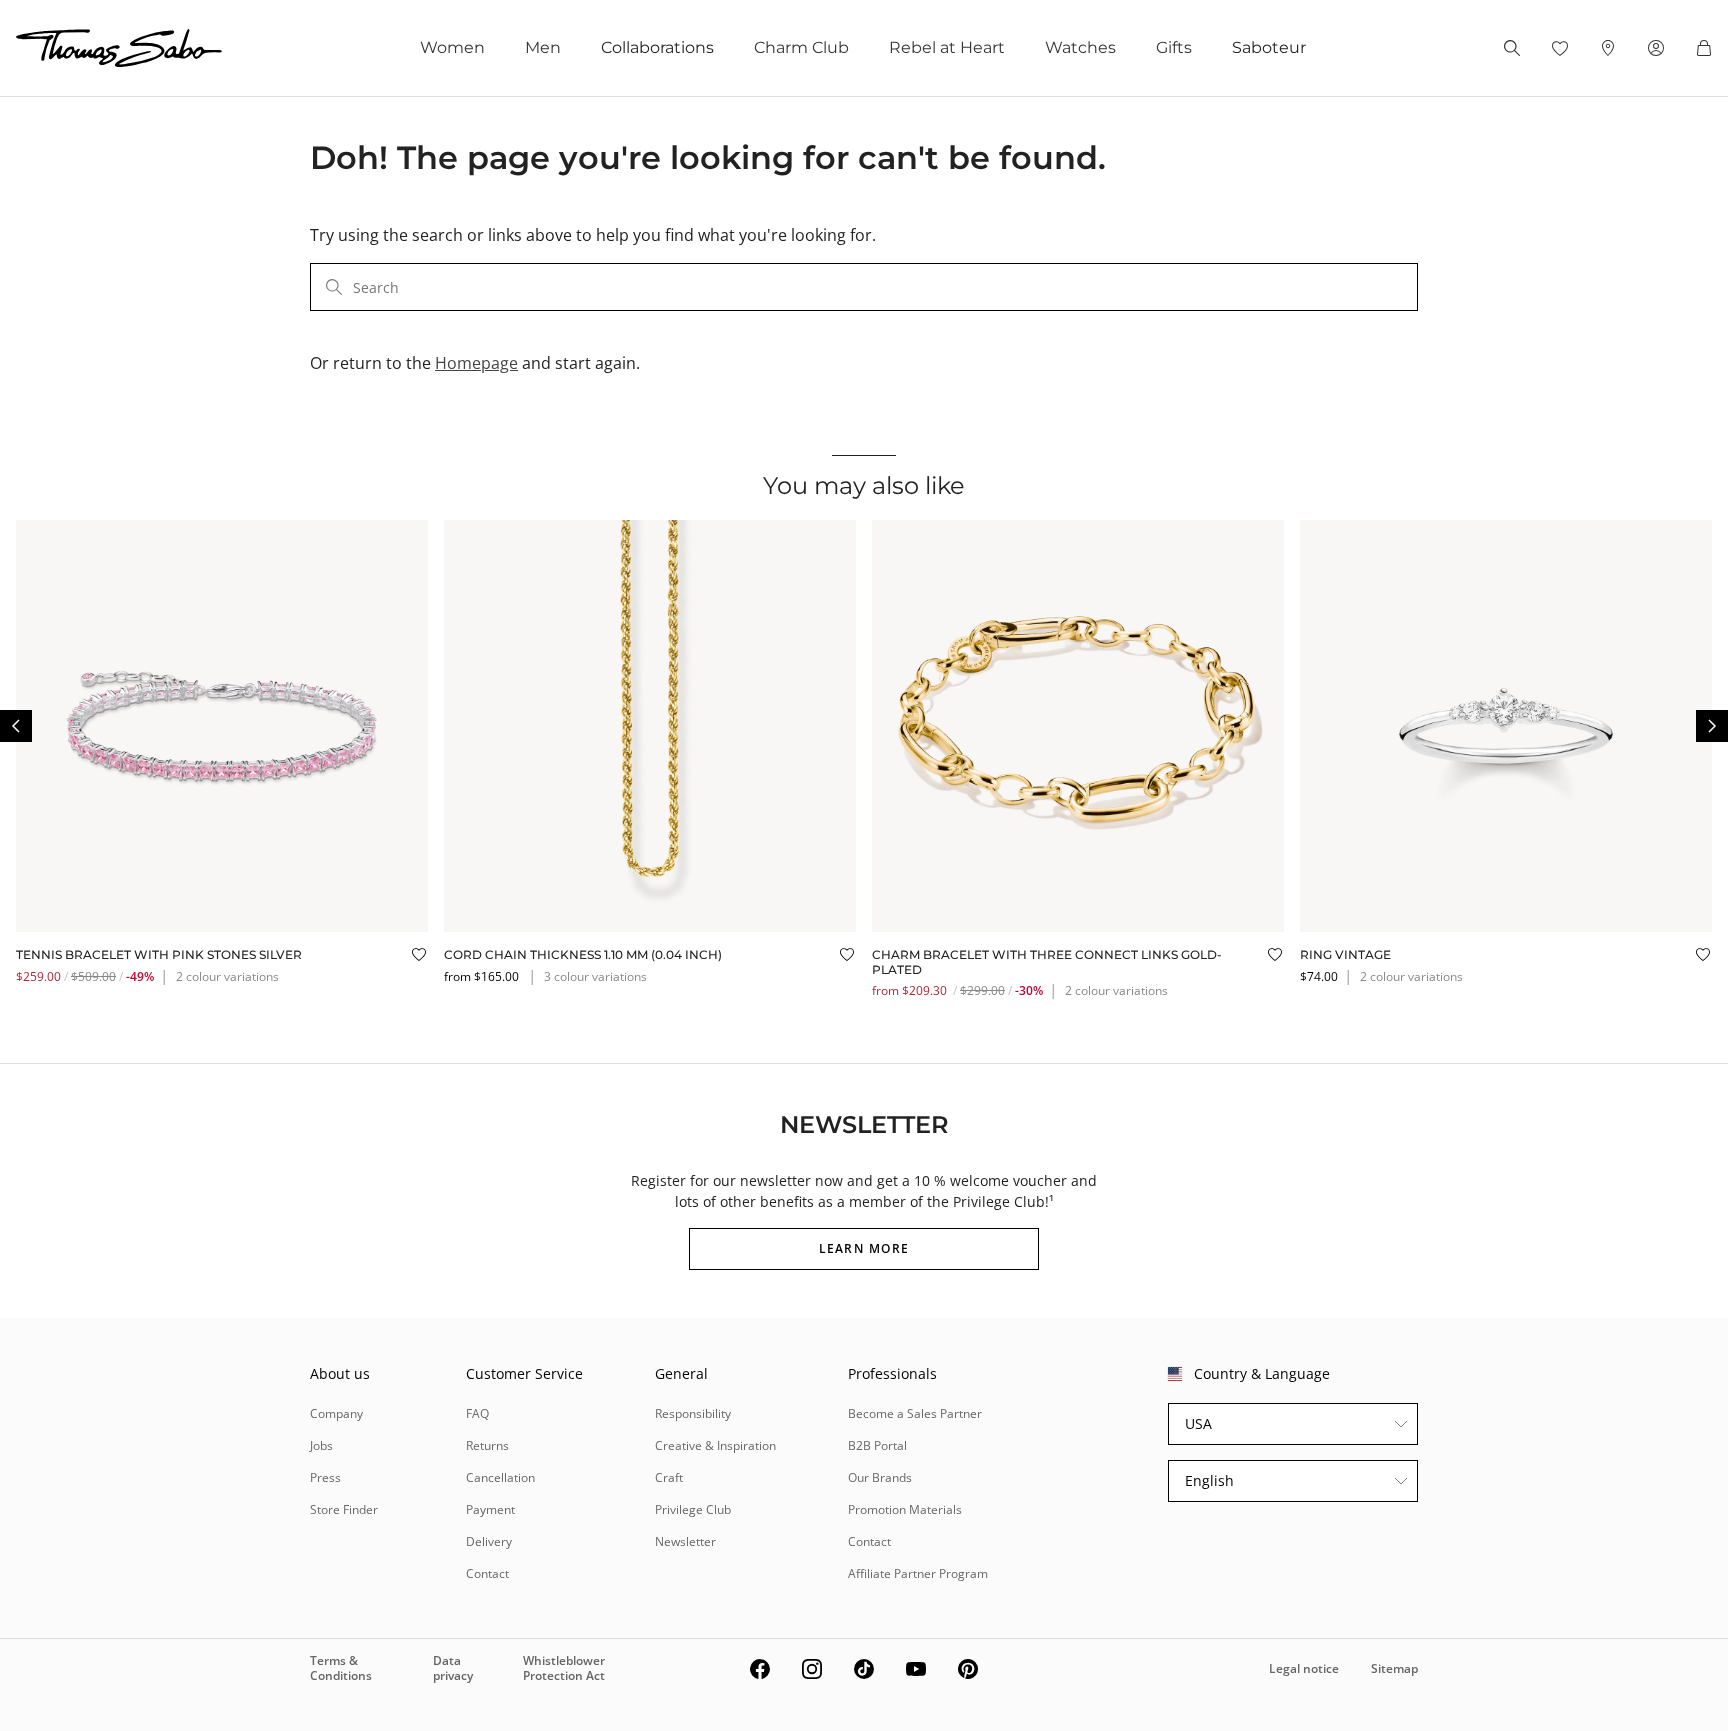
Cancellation (500, 1477)
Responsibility (693, 1413)
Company (336, 1413)
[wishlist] (1560, 48)
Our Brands (880, 1477)
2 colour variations (227, 976)
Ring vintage (1345, 954)
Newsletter (685, 1541)
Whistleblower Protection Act (564, 1667)
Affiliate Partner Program (918, 1573)
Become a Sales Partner (915, 1413)
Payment (490, 1509)
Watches (1080, 47)
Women (452, 47)
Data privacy (453, 1667)
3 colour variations (595, 976)
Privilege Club (693, 1509)
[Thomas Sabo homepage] (119, 48)
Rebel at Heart (947, 47)
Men (543, 47)
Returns (487, 1445)
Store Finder (344, 1509)
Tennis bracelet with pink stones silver (159, 954)
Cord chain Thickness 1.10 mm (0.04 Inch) (583, 954)
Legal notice (1304, 1668)
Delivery (489, 1541)
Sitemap (1394, 1668)
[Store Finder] (1608, 48)
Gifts (1174, 47)
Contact (487, 1573)
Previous (16, 726)
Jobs (321, 1445)
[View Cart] (1704, 48)
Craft (669, 1477)
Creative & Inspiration (715, 1445)
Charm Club (801, 47)
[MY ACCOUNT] (1656, 48)
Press (325, 1477)
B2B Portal (877, 1445)
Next (1712, 726)
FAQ (477, 1413)
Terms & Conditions (341, 1667)
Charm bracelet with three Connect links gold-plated (1047, 961)
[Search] (1512, 48)
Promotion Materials (905, 1509)
